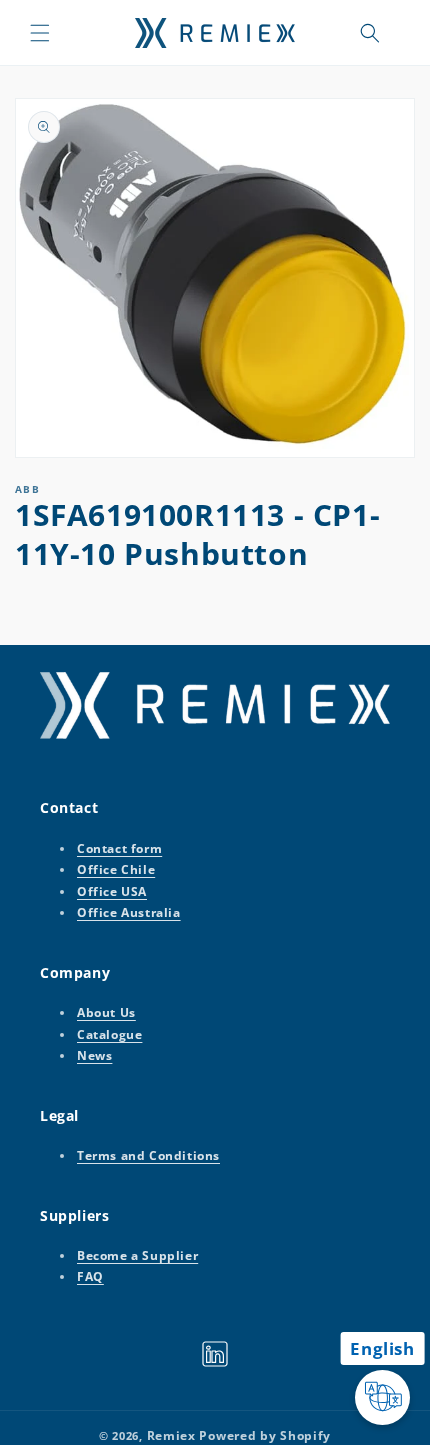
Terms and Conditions (148, 1155)
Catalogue (109, 1034)
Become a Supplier (137, 1255)
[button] (40, 33)
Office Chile (116, 869)
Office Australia (129, 912)
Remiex (171, 1435)
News (94, 1055)
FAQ (90, 1276)
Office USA (112, 891)
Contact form (119, 848)
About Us (106, 1012)
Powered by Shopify (265, 1435)
